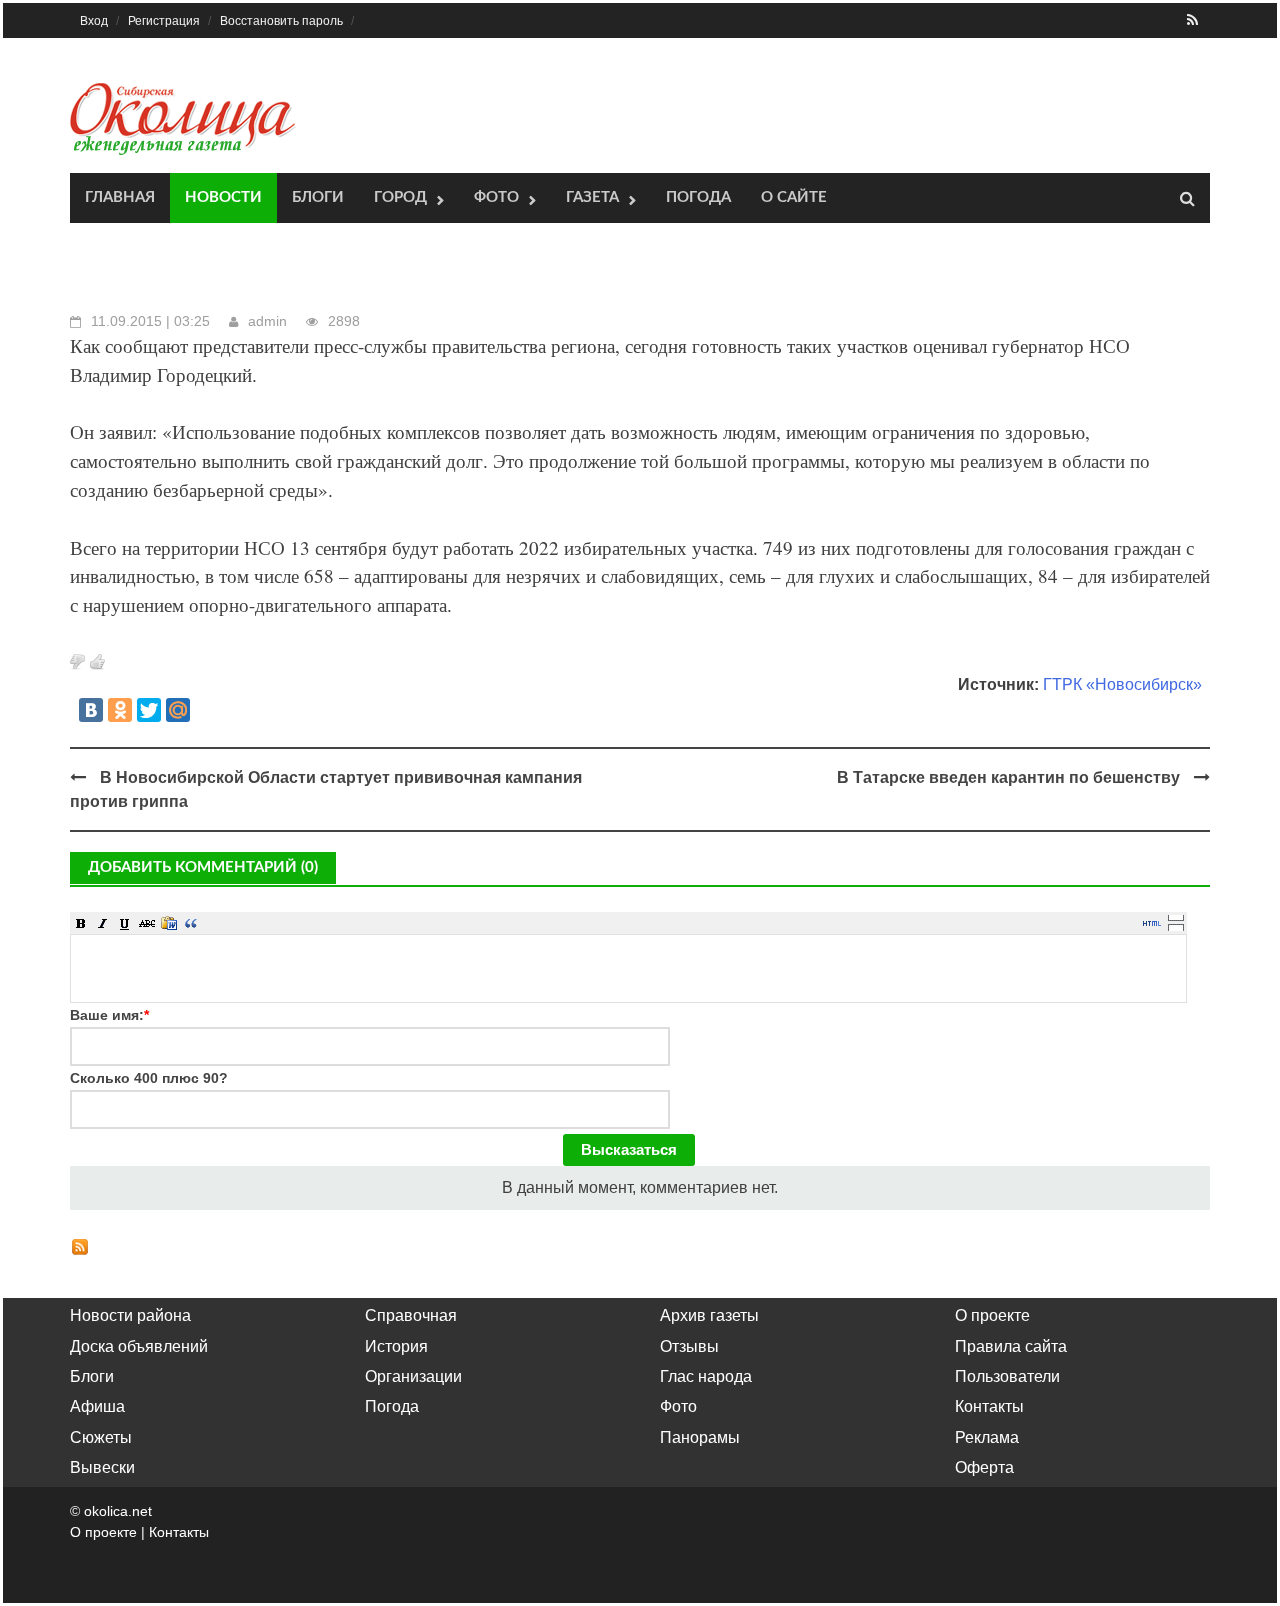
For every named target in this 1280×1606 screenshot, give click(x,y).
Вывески (102, 1467)
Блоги (318, 197)
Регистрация (164, 21)
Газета (592, 197)
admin (267, 321)
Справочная (411, 1315)
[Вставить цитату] (191, 923)
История (396, 1346)
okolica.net (118, 1511)
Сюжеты (101, 1437)
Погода (698, 197)
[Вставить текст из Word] (169, 923)
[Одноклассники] (120, 710)
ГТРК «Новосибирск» (1122, 684)
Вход (94, 21)
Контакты (989, 1406)
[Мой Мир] (178, 710)
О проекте (992, 1315)
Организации (413, 1376)
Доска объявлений (139, 1346)
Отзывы (689, 1346)
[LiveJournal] (207, 710)
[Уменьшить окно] (1176, 927)
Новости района (130, 1315)
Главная (120, 197)
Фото (496, 197)
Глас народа (706, 1376)
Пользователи (1007, 1376)
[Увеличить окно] (1176, 917)
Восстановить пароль (281, 21)
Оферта (984, 1467)
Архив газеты (709, 1315)
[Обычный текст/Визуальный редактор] (1152, 923)
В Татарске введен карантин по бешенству (1008, 777)
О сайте (794, 197)
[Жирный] (81, 923)
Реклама (987, 1437)
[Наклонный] (103, 923)
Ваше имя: (109, 1015)
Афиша (97, 1406)
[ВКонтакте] (91, 710)
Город (400, 197)
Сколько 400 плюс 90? (149, 1078)
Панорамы (700, 1437)
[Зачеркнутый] (147, 923)
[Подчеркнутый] (125, 923)
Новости (223, 197)
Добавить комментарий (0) (203, 867)
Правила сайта (1011, 1346)
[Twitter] (149, 710)
